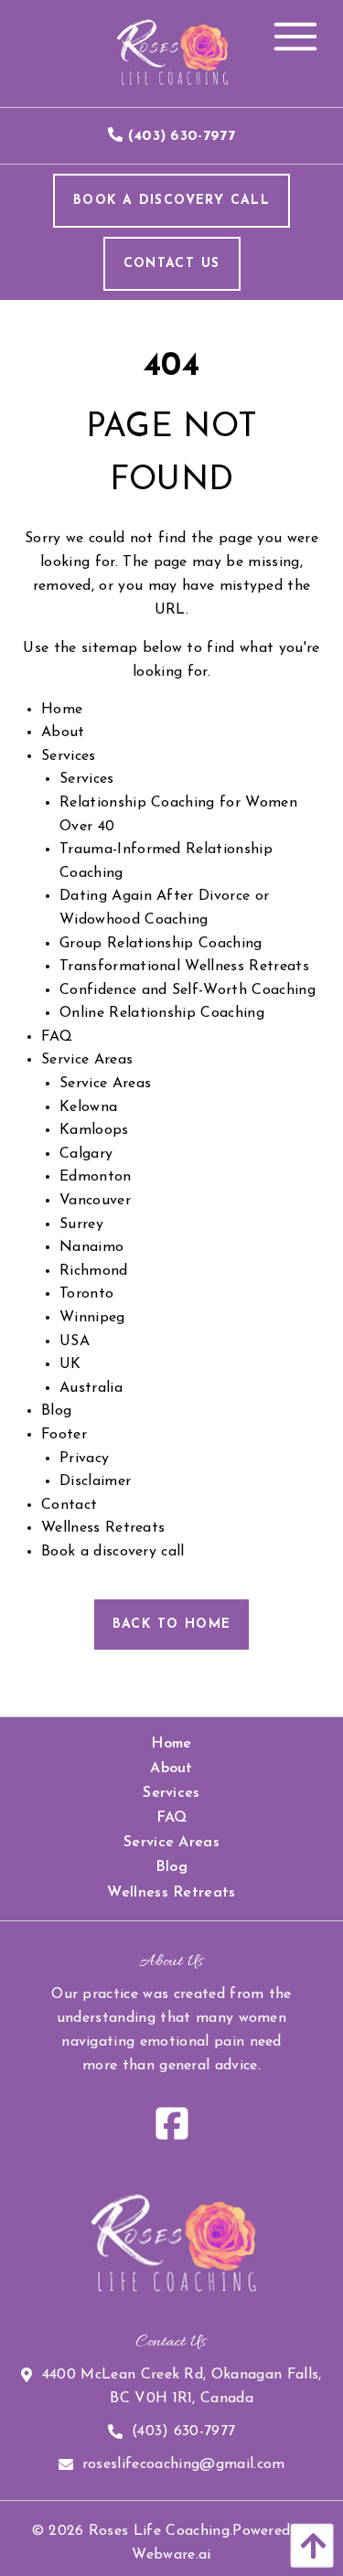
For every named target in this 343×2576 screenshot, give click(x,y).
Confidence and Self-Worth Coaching (188, 990)
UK (70, 1364)
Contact (69, 1505)
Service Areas (87, 1060)
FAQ (57, 1037)
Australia (91, 1388)
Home (62, 710)
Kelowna (88, 1107)
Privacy (84, 1459)
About (63, 732)
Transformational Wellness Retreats (184, 967)
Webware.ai (171, 2555)
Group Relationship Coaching (161, 944)
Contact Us (172, 264)
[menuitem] (171, 1744)
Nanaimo (91, 1247)
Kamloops (94, 1130)
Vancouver (95, 1201)
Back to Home (172, 1625)
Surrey (81, 1224)
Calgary (86, 1154)
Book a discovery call (113, 1552)
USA (75, 1341)
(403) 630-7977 (183, 2432)
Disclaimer (95, 1481)
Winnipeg (92, 1318)
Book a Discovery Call (171, 201)
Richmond (94, 1271)
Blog (56, 1411)
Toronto (86, 1294)
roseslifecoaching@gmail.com (184, 2464)
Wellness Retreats (103, 1528)
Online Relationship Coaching (162, 1013)
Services (69, 756)
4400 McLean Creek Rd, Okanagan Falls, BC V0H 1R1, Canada (182, 2387)
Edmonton (96, 1177)
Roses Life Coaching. (161, 2531)
